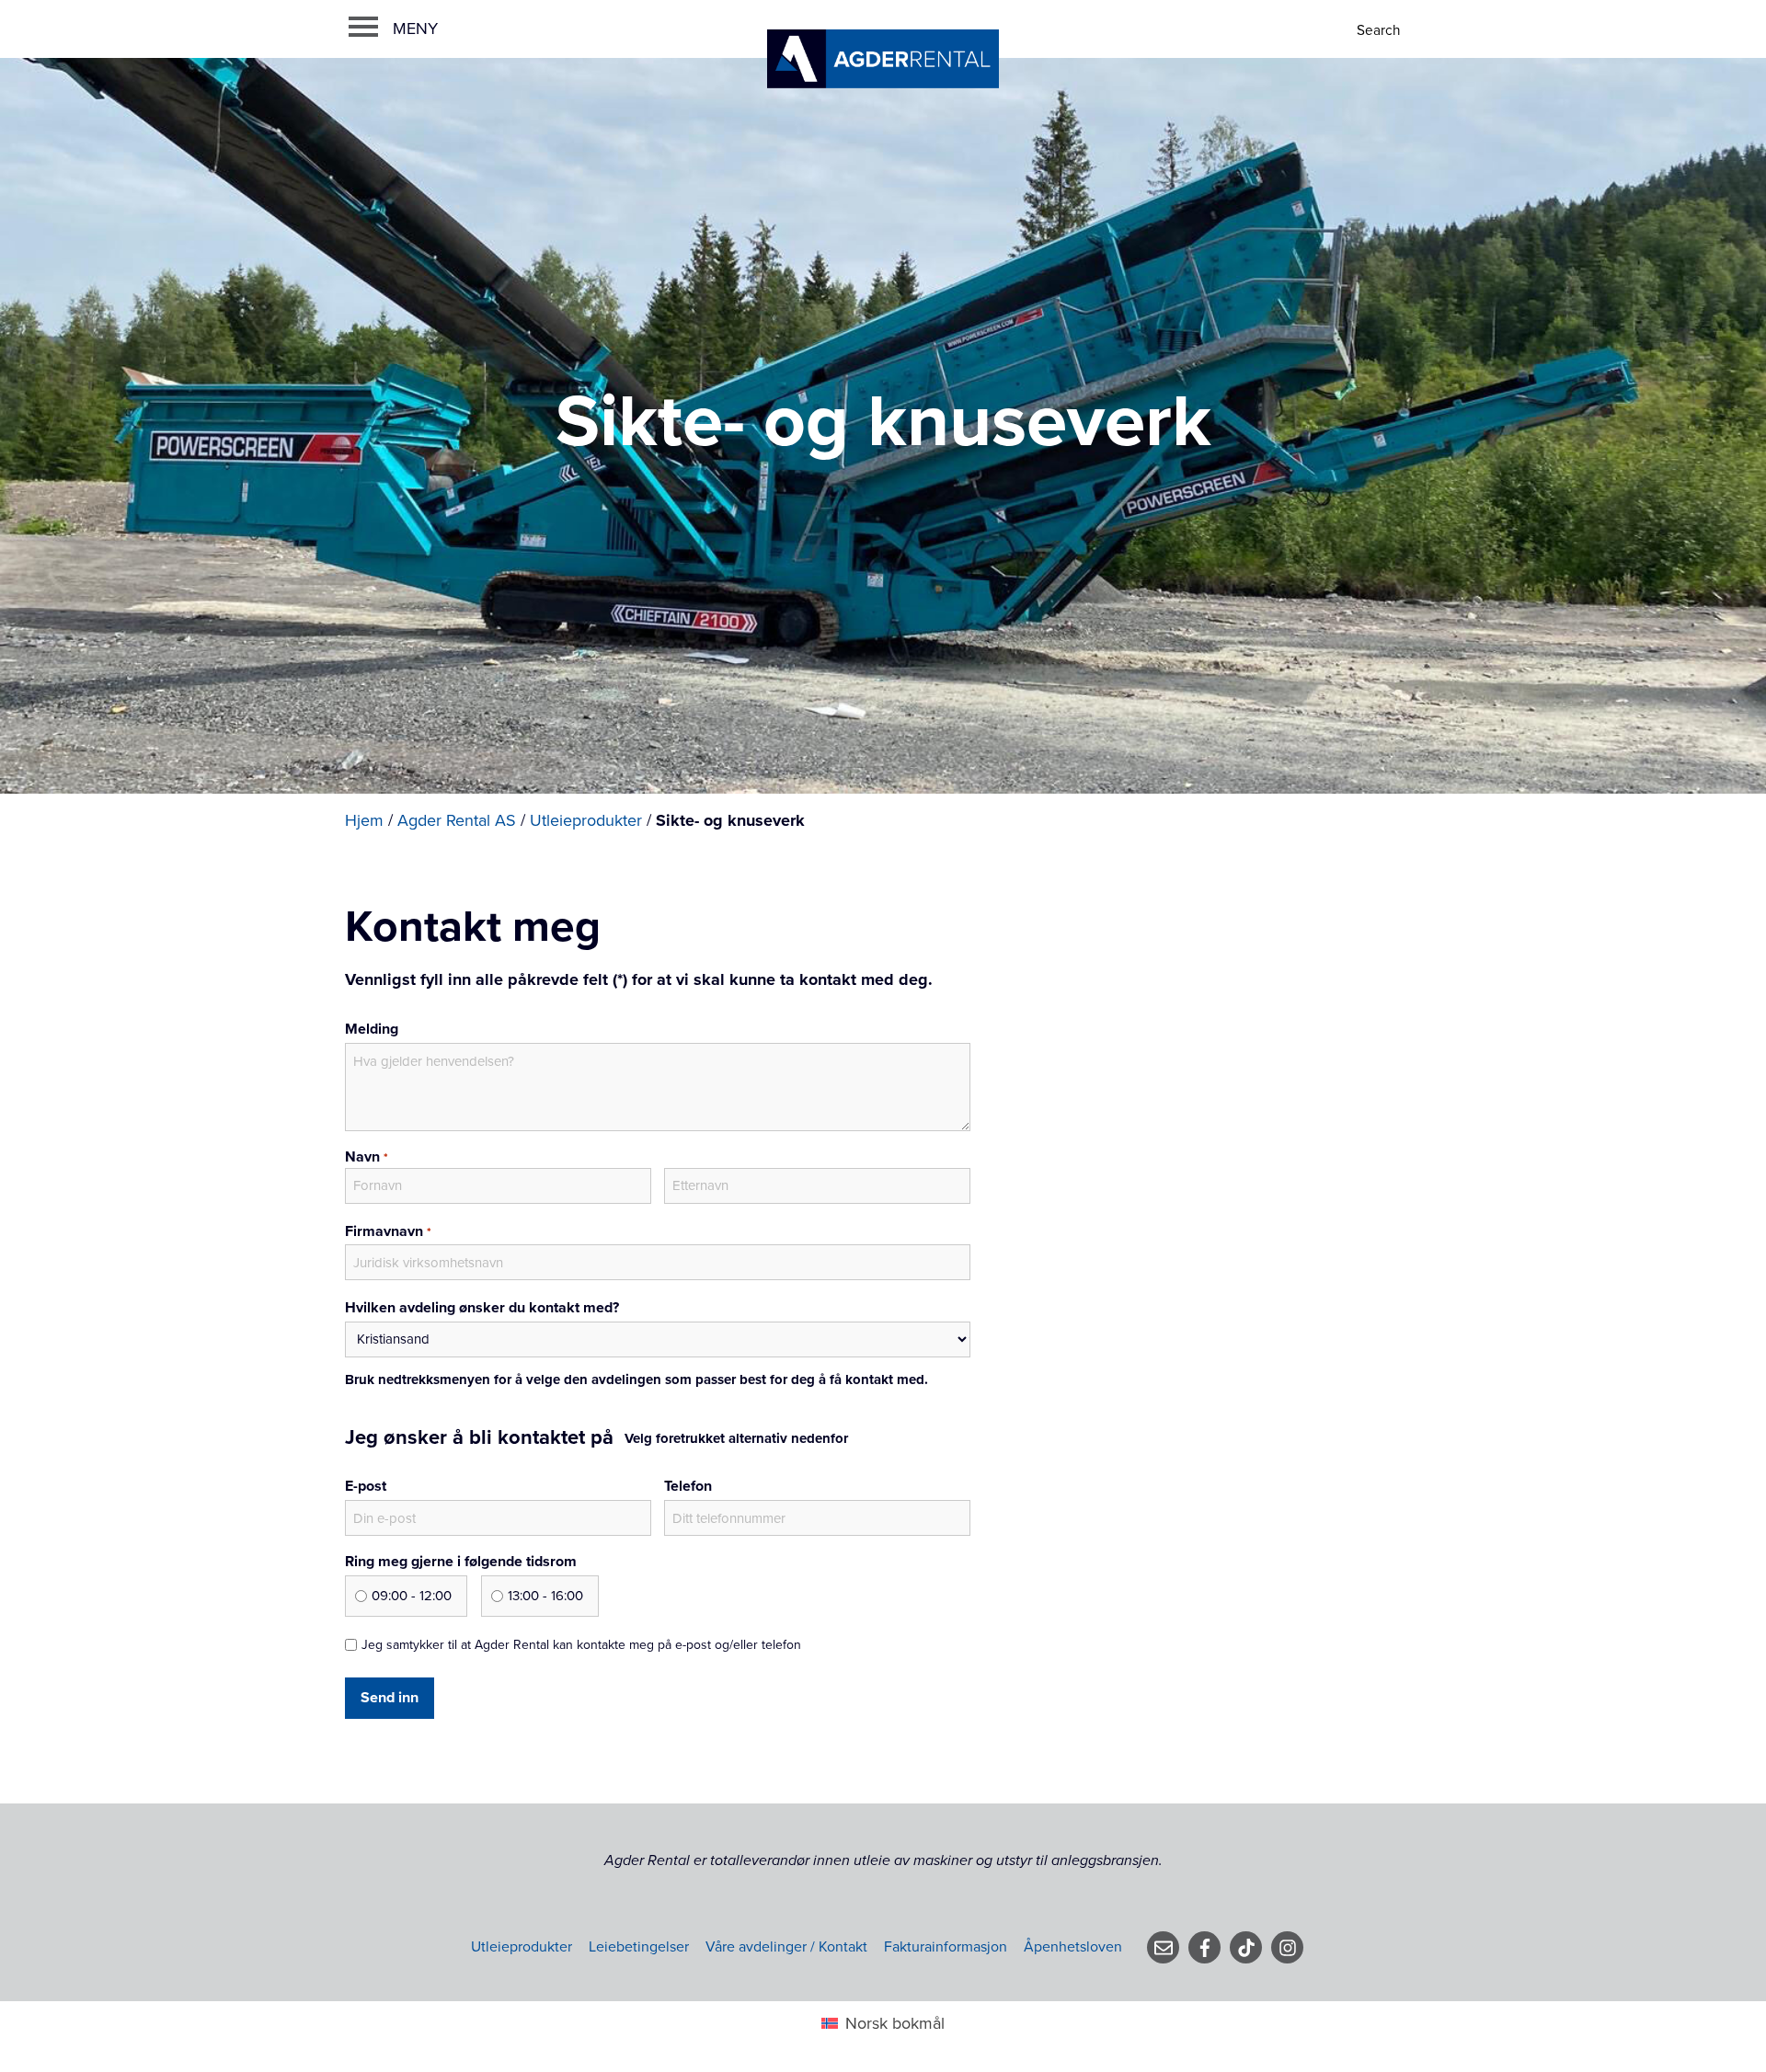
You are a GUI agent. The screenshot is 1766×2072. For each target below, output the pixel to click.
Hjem (364, 820)
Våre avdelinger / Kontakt (786, 1947)
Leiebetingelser (639, 1947)
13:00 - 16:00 (545, 1596)
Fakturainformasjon (946, 1947)
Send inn (390, 1698)
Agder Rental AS (457, 820)
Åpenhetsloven (1073, 1947)
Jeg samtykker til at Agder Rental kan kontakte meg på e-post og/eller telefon (581, 1645)
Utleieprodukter (586, 820)
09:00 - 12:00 (412, 1596)
